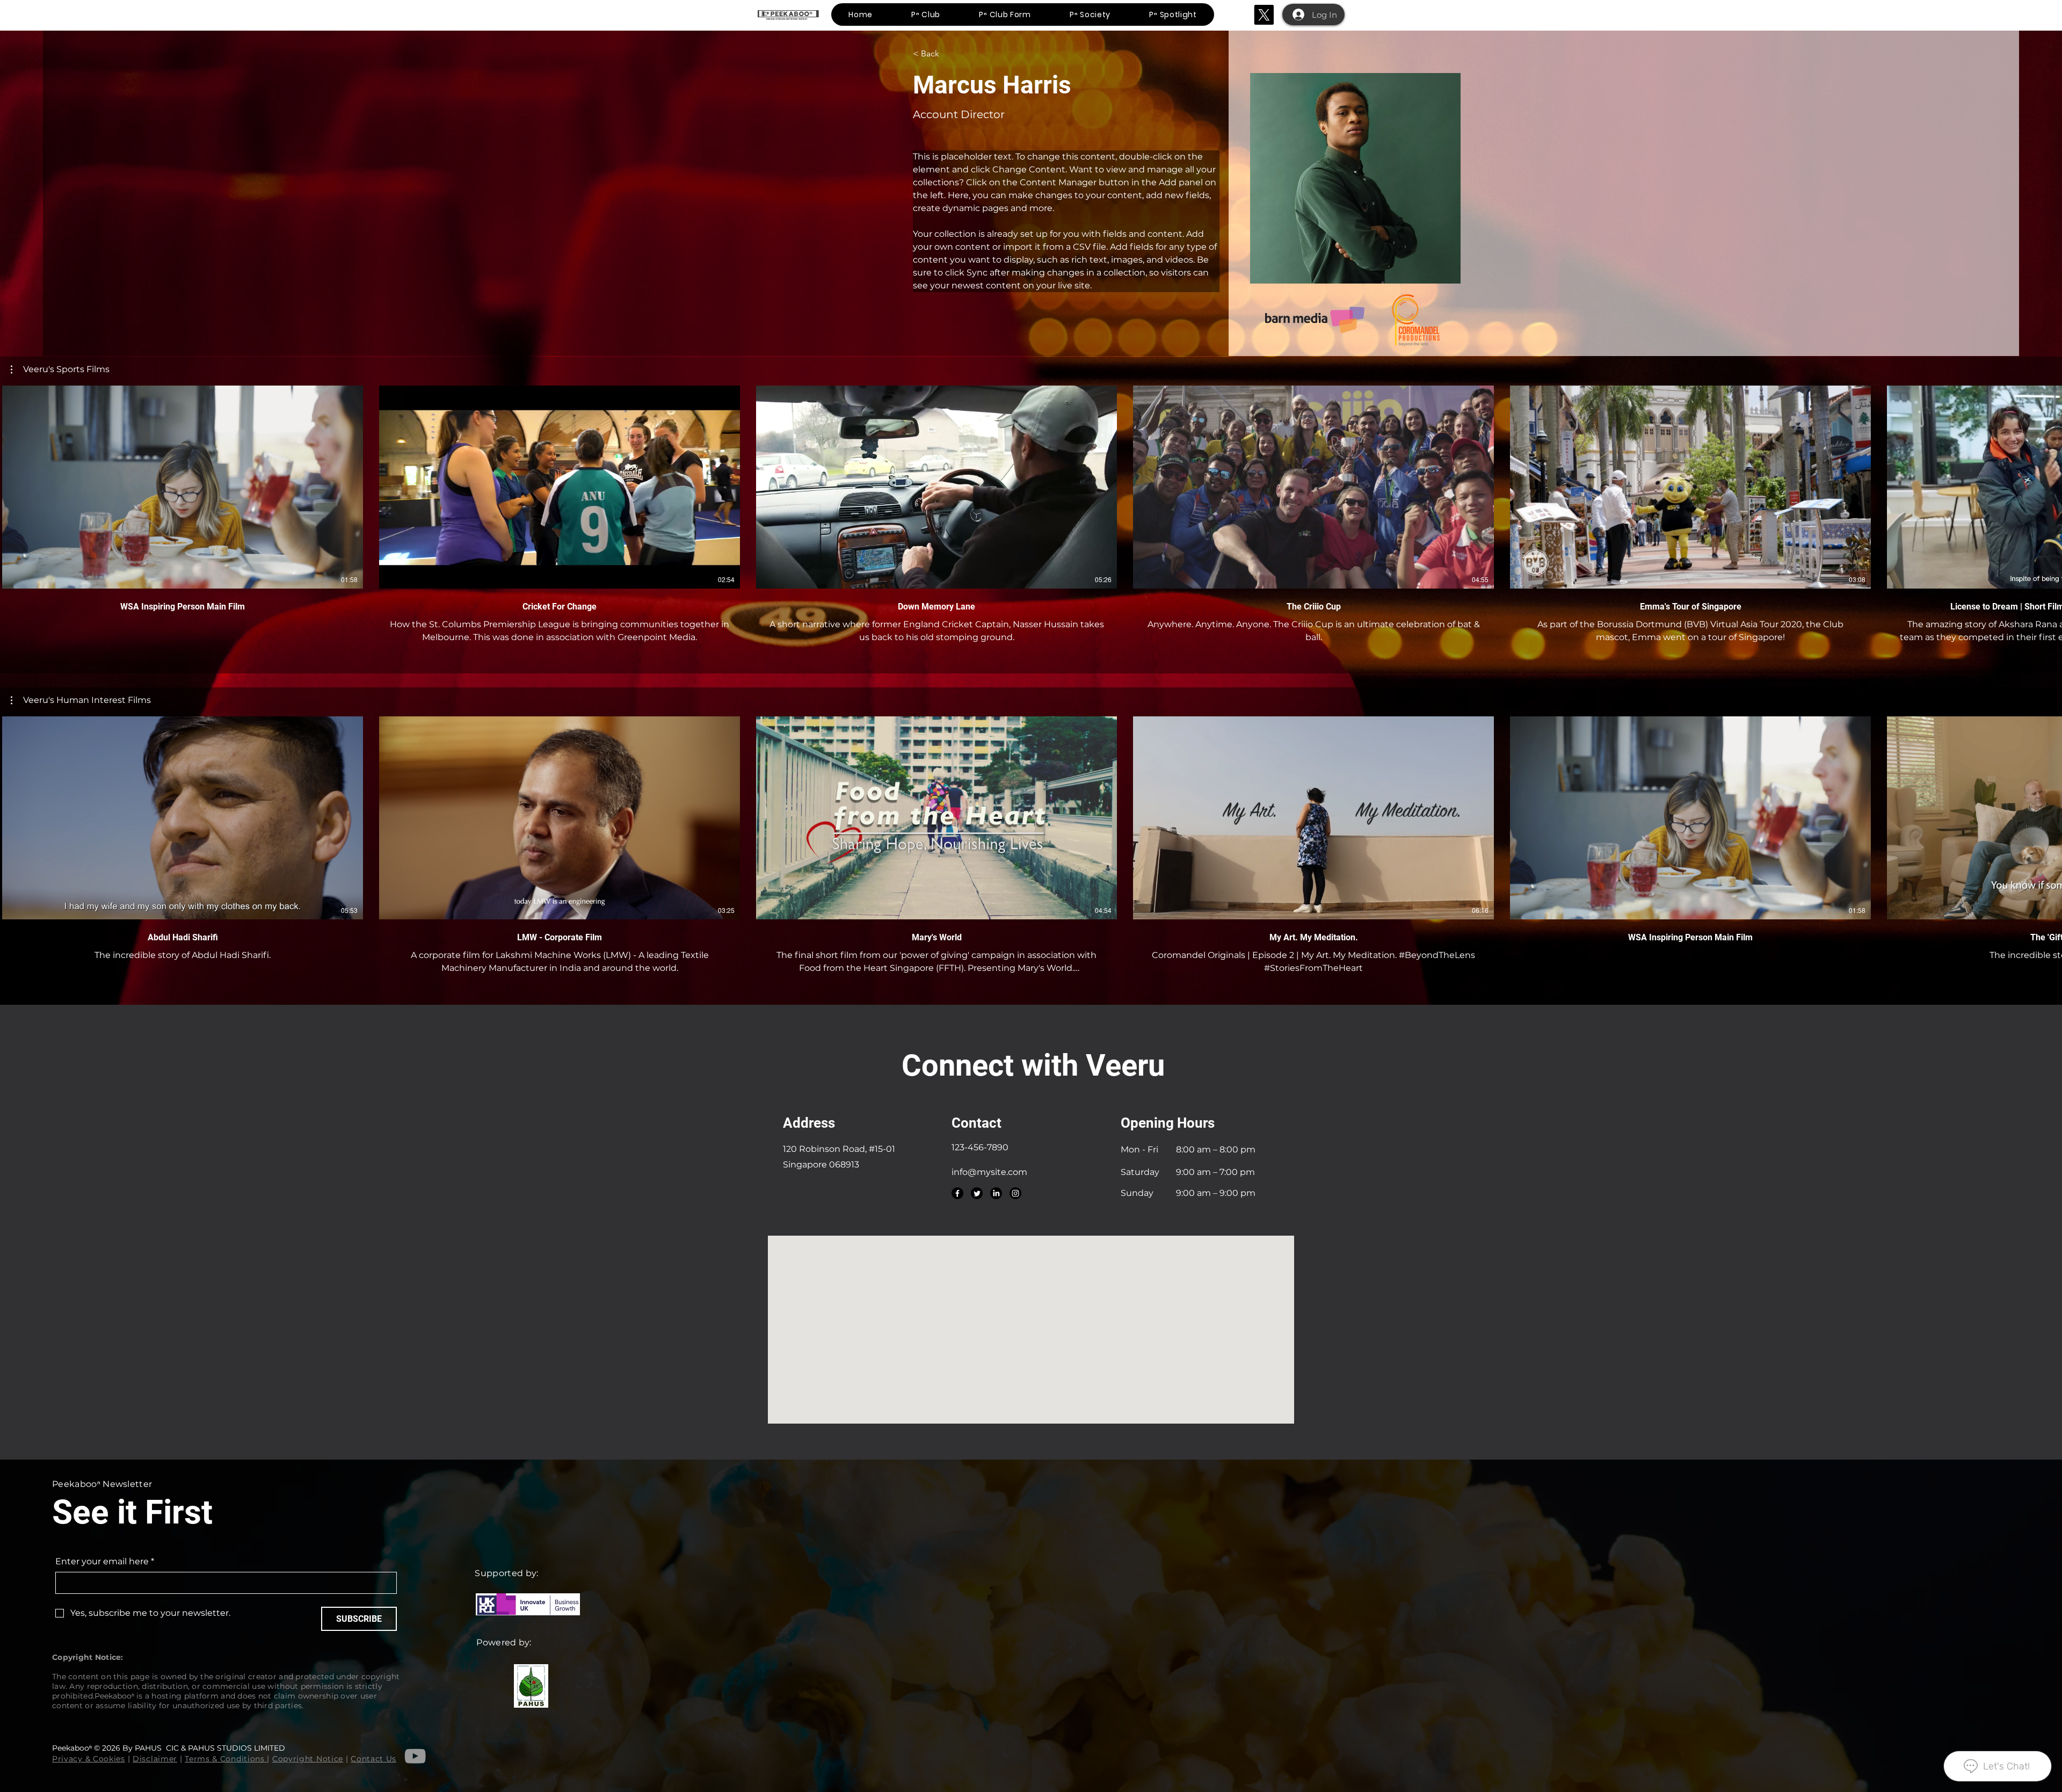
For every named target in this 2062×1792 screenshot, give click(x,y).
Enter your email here (105, 1561)
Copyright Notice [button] (308, 1759)
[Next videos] (2047, 485)
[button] (60, 369)
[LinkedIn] (996, 1193)
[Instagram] (1015, 1193)
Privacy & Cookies (89, 1759)
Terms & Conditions (225, 1759)
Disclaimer (155, 1759)
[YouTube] (415, 1756)
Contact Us (373, 1759)
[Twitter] (977, 1193)
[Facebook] (957, 1193)
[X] (1264, 15)
